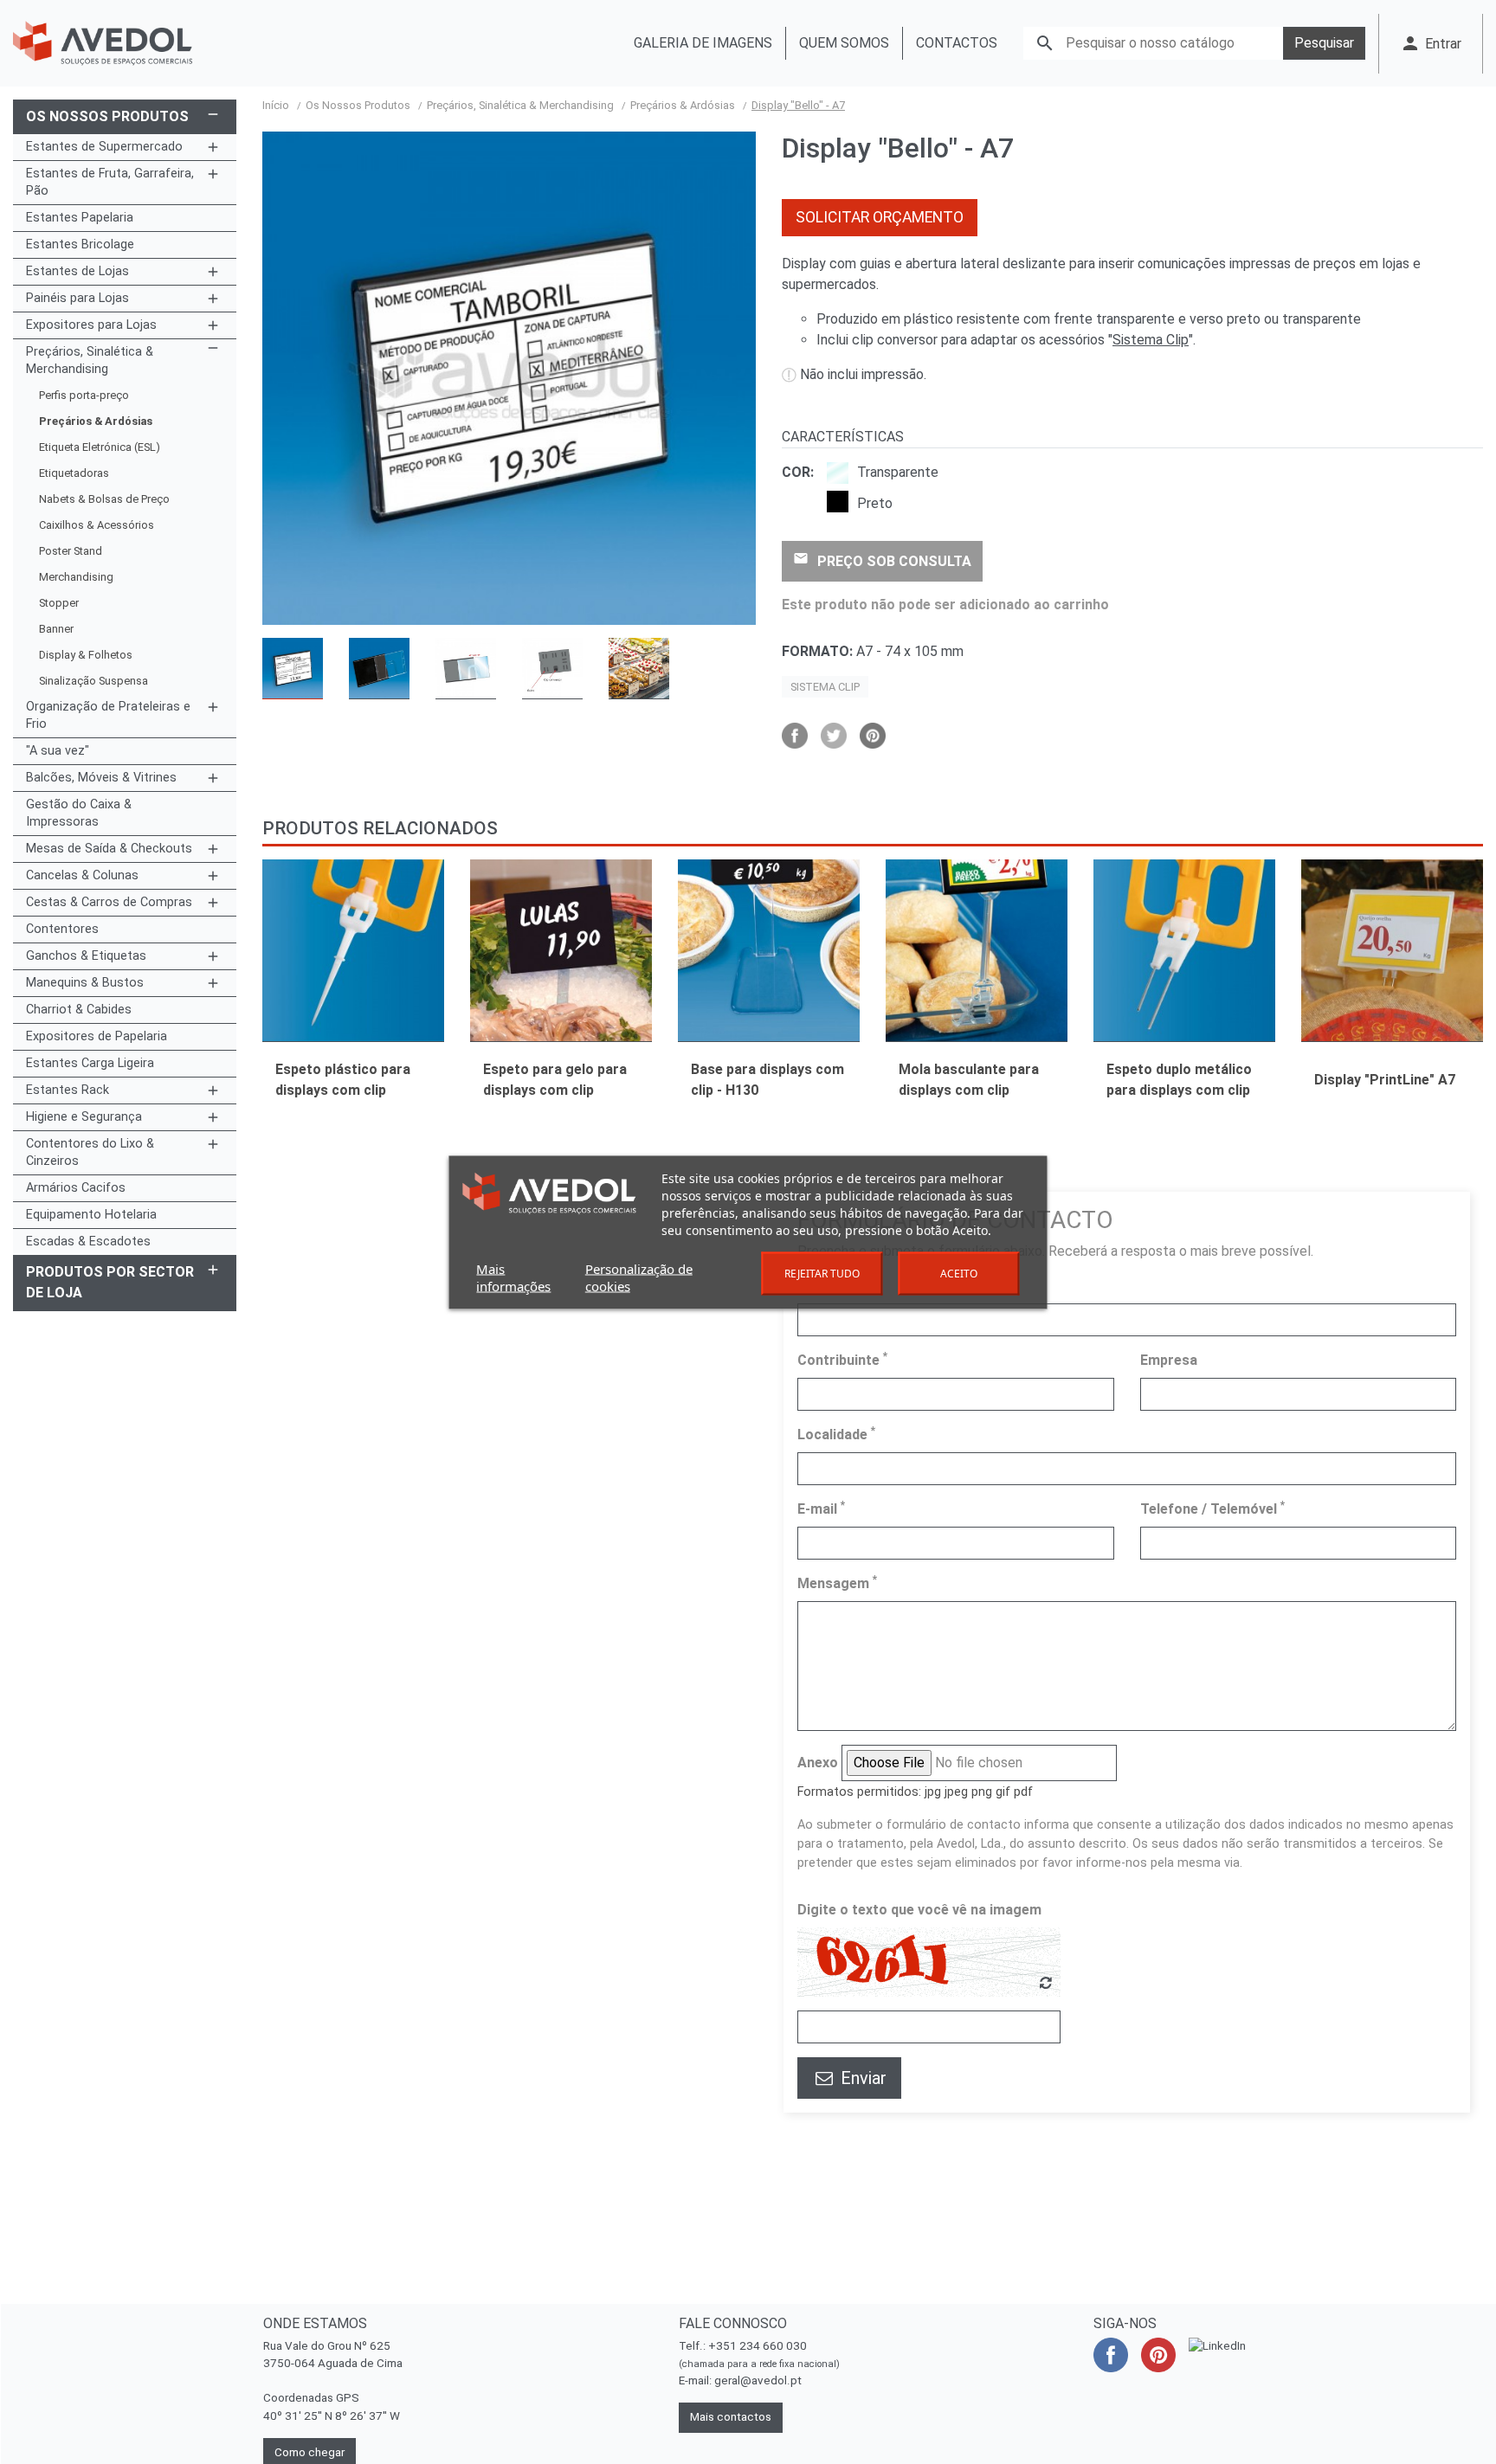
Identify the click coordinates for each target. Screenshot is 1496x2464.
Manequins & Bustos (85, 983)
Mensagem (837, 1583)
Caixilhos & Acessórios (97, 525)
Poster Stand (71, 551)
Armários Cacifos (76, 1188)
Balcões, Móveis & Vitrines (101, 778)
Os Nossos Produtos (107, 116)
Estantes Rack (68, 1090)
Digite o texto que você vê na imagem (919, 1910)
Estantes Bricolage (80, 244)
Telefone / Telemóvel (1212, 1508)
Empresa (1169, 1360)
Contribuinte (842, 1359)
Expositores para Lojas (91, 325)
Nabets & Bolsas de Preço (104, 499)
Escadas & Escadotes (88, 1242)
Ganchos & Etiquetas (86, 956)
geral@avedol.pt (758, 2380)
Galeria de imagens (703, 43)
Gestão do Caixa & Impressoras (79, 813)
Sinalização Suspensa (93, 681)
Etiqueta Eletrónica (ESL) (100, 447)
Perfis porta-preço (84, 395)
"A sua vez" (58, 751)
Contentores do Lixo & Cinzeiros (90, 1152)
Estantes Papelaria (80, 218)
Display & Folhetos (86, 655)
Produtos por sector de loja (110, 1282)
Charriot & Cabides (79, 1010)
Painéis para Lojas (77, 298)
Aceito (959, 1273)
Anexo (818, 1763)
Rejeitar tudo (822, 1273)
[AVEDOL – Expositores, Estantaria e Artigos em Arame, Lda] (103, 43)
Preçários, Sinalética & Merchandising (90, 360)
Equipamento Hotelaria (91, 1215)
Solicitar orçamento (880, 217)
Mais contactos (731, 2417)
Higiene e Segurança (84, 1117)
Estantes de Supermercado (104, 147)
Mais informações (513, 1277)
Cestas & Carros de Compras (109, 902)
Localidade (836, 1434)
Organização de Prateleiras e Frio (108, 715)
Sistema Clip (1151, 340)
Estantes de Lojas (77, 271)
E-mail (821, 1508)
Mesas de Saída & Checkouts (109, 849)
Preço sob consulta (882, 560)
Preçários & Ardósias (96, 421)
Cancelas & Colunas (82, 875)
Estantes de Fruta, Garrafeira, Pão (110, 182)
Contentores (62, 929)
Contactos (957, 43)
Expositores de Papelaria (97, 1036)
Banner (56, 629)
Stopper (59, 603)
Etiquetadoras (74, 473)
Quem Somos (844, 43)
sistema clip (825, 687)
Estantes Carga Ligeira (90, 1063)
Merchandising (76, 577)
